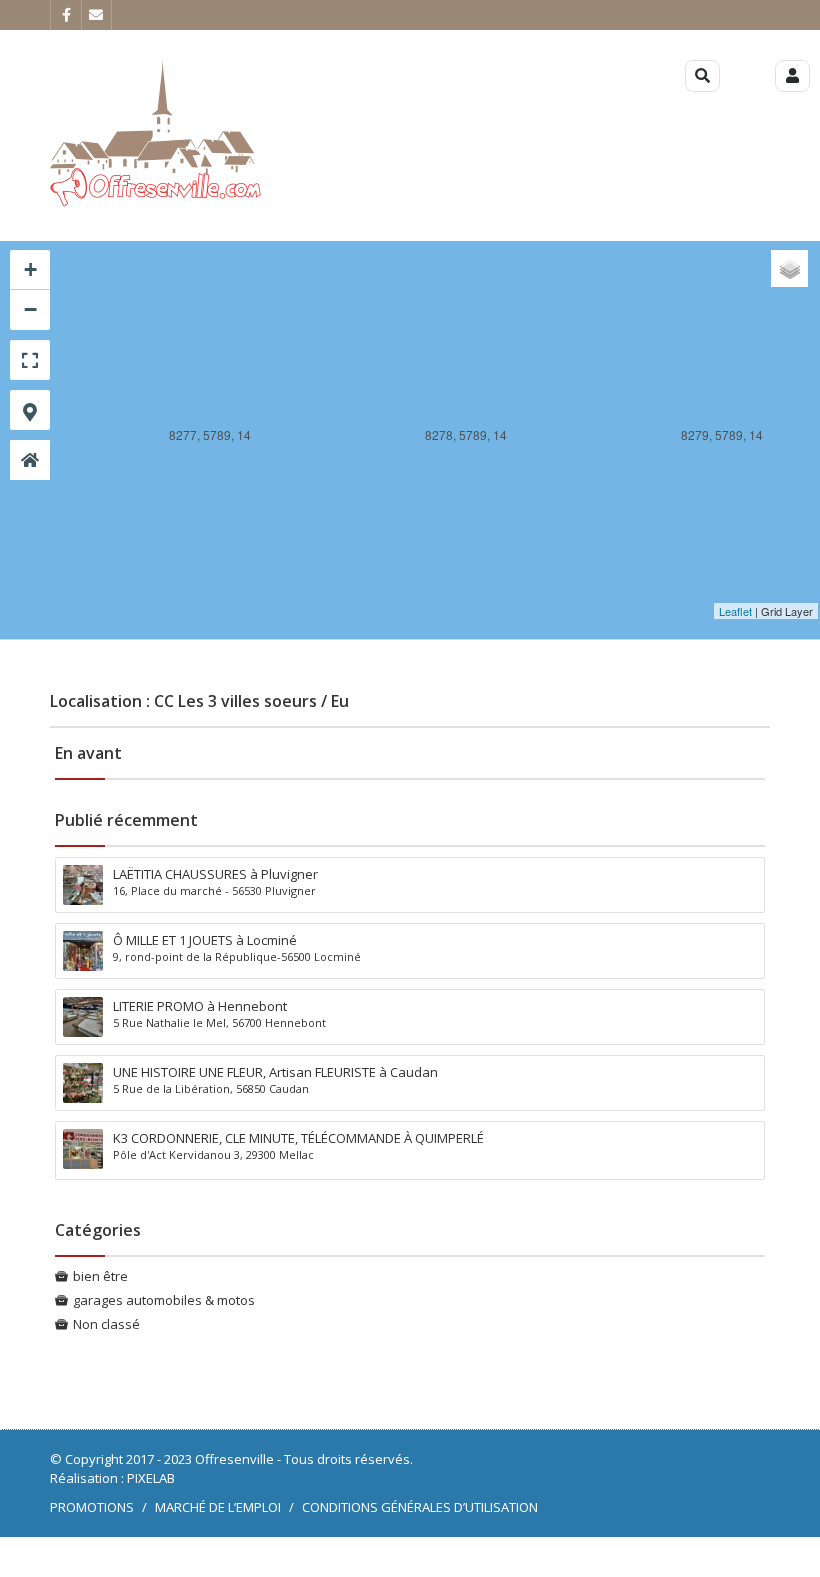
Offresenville (234, 1459)
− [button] (30, 309)
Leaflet (735, 611)
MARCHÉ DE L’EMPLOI (218, 1507)
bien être (100, 1276)
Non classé (106, 1324)
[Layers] (789, 268)
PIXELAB (151, 1478)
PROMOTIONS (92, 1507)
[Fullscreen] (30, 360)
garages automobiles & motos (164, 1300)
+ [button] (30, 269)
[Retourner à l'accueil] (30, 460)
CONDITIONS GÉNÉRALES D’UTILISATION (420, 1507)
